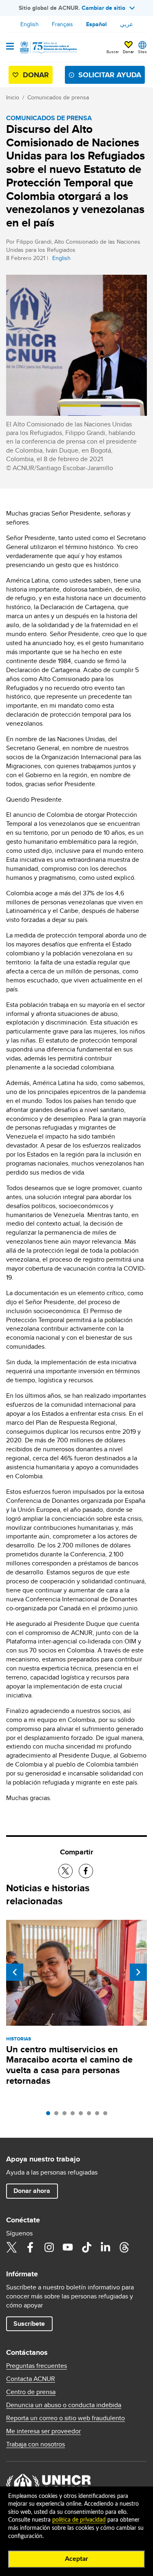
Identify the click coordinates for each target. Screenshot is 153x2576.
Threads (124, 2247)
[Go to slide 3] (67, 2115)
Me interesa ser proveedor (43, 2431)
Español (96, 24)
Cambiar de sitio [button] (103, 8)
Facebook (30, 2247)
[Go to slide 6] (91, 2115)
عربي (126, 24)
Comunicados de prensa (58, 97)
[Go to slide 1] (50, 2115)
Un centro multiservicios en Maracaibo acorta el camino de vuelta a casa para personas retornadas (69, 2065)
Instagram (49, 2247)
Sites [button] (142, 52)
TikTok (86, 2247)
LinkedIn (105, 2247)
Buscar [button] (113, 52)
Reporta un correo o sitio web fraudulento (65, 2418)
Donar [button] (128, 52)
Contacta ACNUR (31, 2379)
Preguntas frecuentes (37, 2366)
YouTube (68, 2247)
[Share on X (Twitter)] (65, 1871)
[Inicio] (48, 47)
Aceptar (76, 2559)
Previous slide (15, 1972)
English (30, 24)
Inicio (13, 97)
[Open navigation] (10, 47)
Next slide (138, 1972)
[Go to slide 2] (58, 2115)
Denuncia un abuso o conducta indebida (64, 2405)
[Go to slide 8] (107, 2115)
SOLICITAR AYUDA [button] (110, 75)
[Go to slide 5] (83, 2115)
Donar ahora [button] (32, 2191)
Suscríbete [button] (29, 2324)
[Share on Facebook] (86, 1871)
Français (62, 24)
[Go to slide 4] (75, 2115)
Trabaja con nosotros (35, 2444)
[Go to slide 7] (99, 2115)
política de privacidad (79, 2520)
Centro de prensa (31, 2392)
